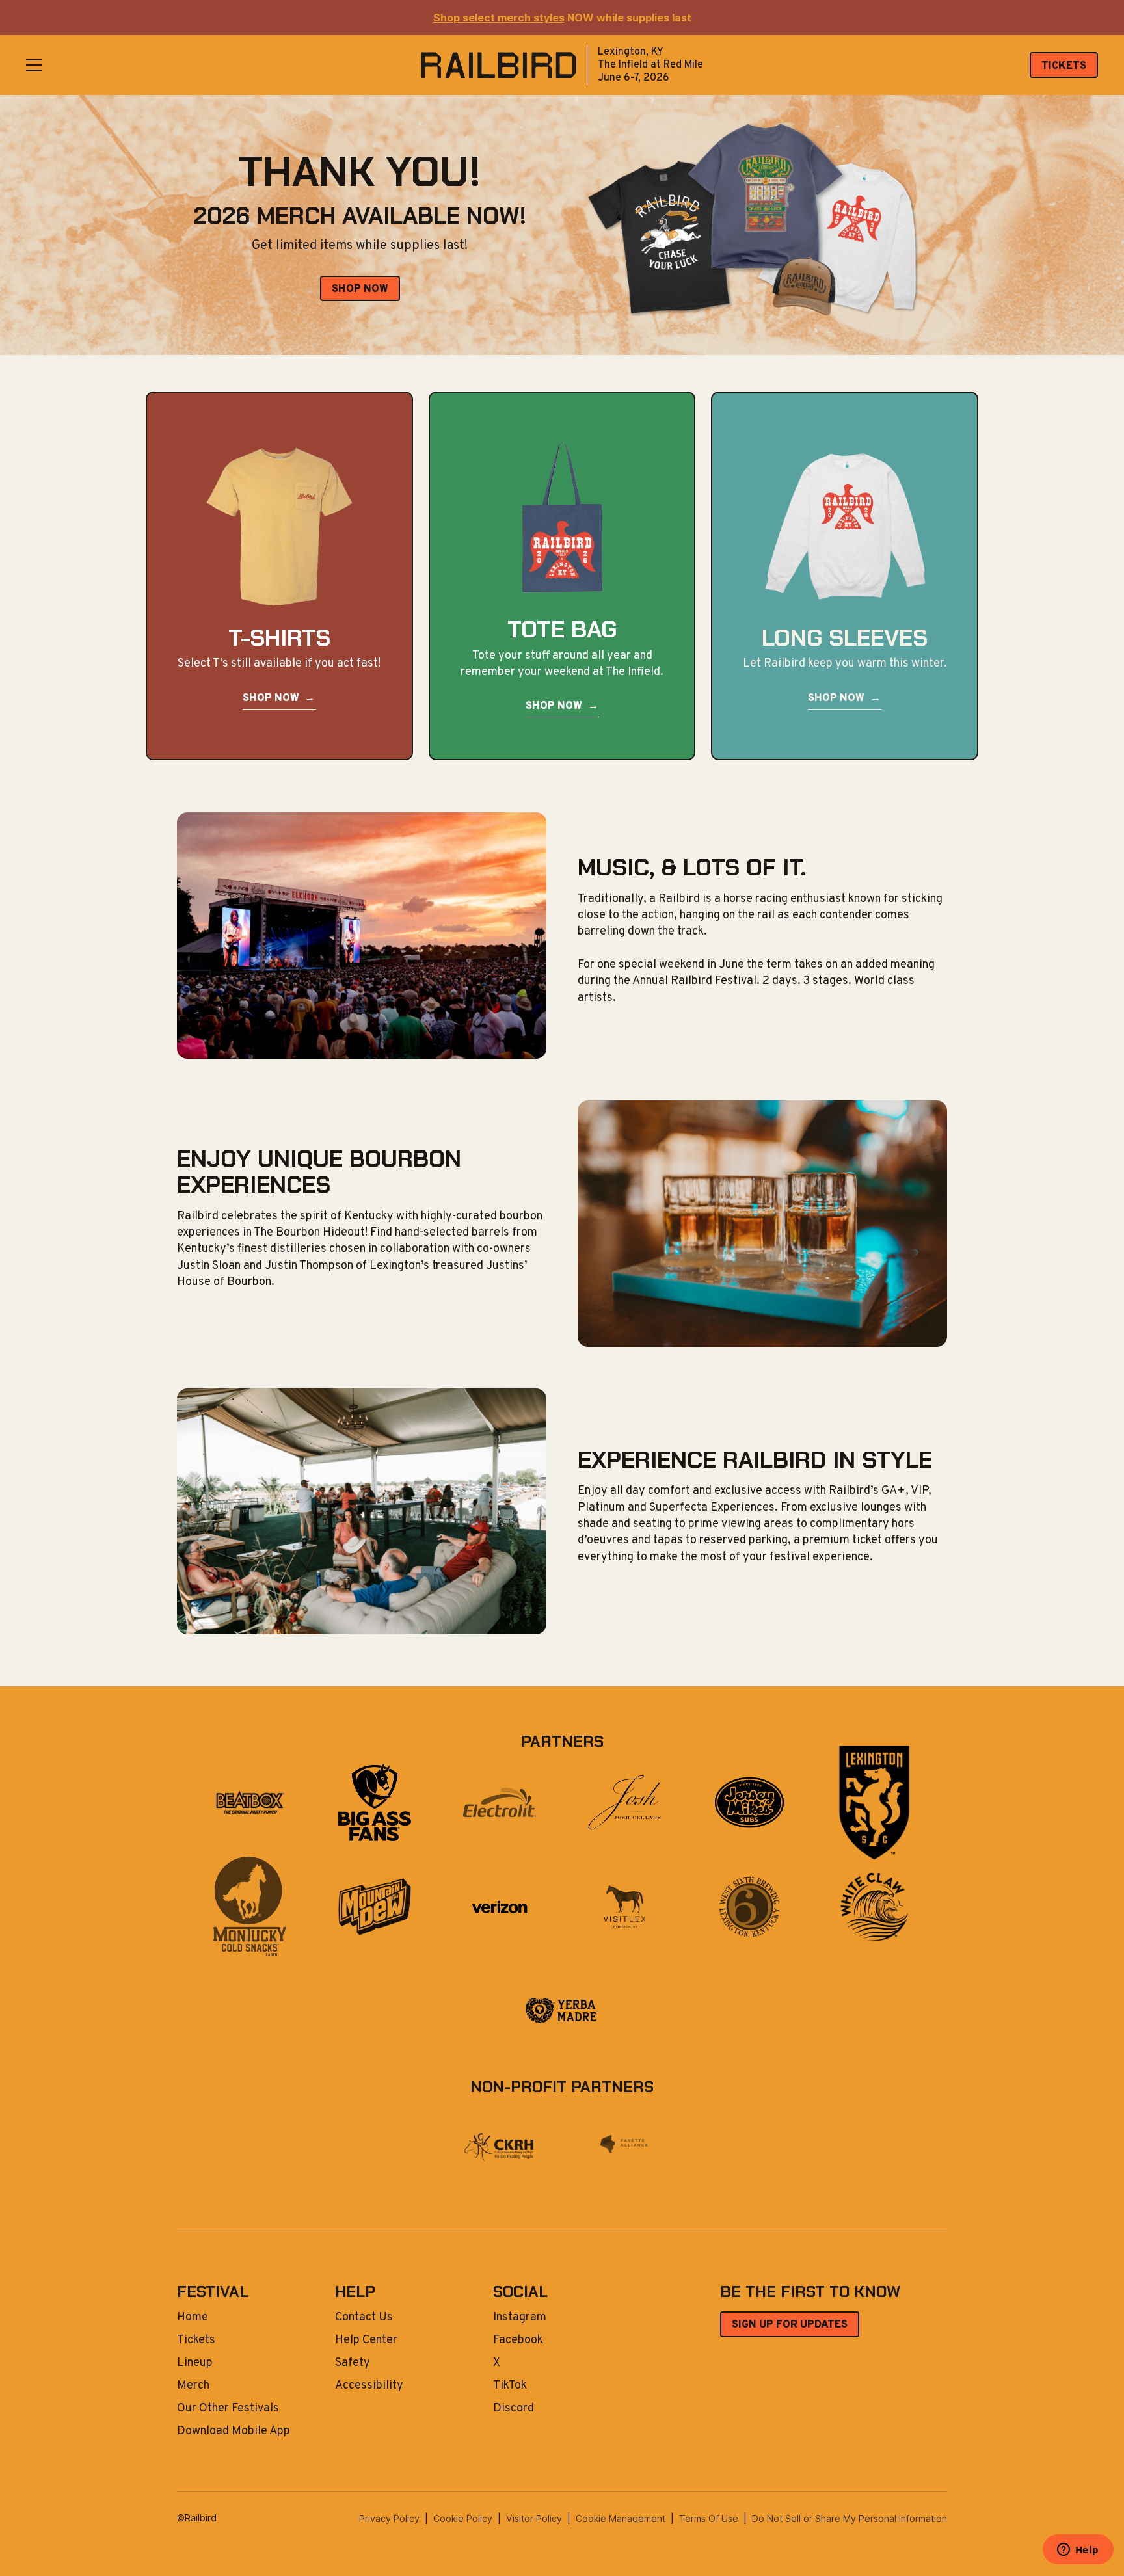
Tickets (196, 2341)
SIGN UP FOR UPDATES (790, 2325)
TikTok (510, 2386)
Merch (193, 2386)
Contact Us (364, 2318)
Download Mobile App (234, 2432)
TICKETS (1064, 66)
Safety (353, 2363)
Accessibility (369, 2386)
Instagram (520, 2318)
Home (193, 2318)
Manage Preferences (621, 2518)
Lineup (195, 2363)
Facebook (518, 2341)
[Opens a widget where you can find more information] (1078, 2551)
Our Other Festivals (228, 2409)
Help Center (366, 2341)
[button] (34, 65)
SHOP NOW (360, 289)
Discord (514, 2409)
